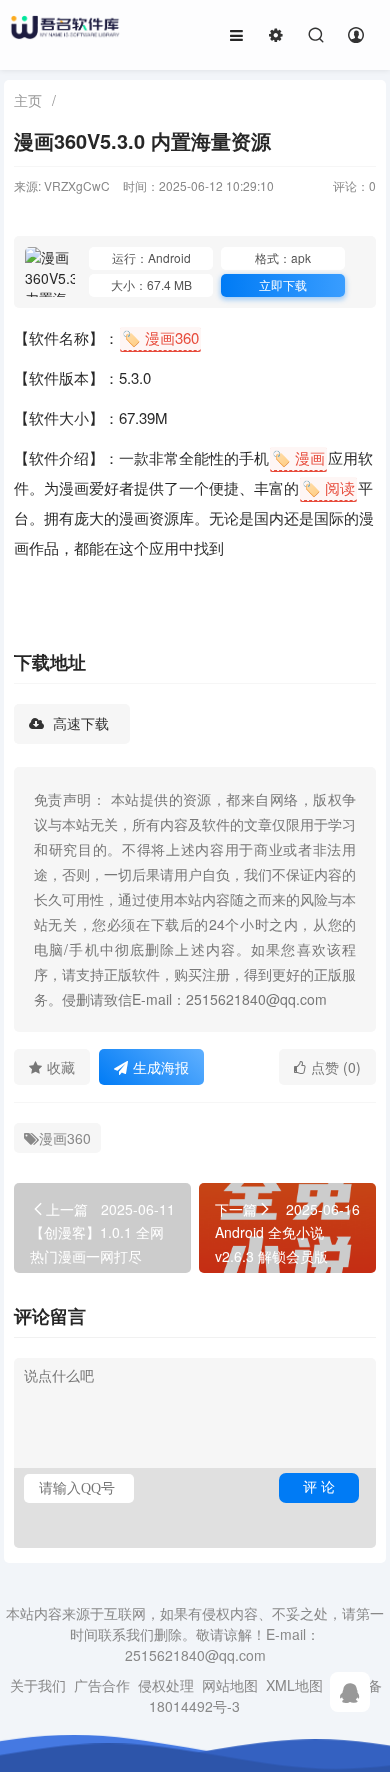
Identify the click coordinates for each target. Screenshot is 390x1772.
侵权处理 (166, 1685)
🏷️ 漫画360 (160, 337)
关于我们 (38, 1685)
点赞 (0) (336, 1067)
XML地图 (294, 1685)
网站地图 (230, 1685)
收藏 (61, 1067)
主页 (28, 100)
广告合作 (102, 1685)
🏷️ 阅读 (328, 487)
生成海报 (161, 1067)
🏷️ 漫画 (298, 457)
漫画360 (65, 1138)
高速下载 (79, 724)
